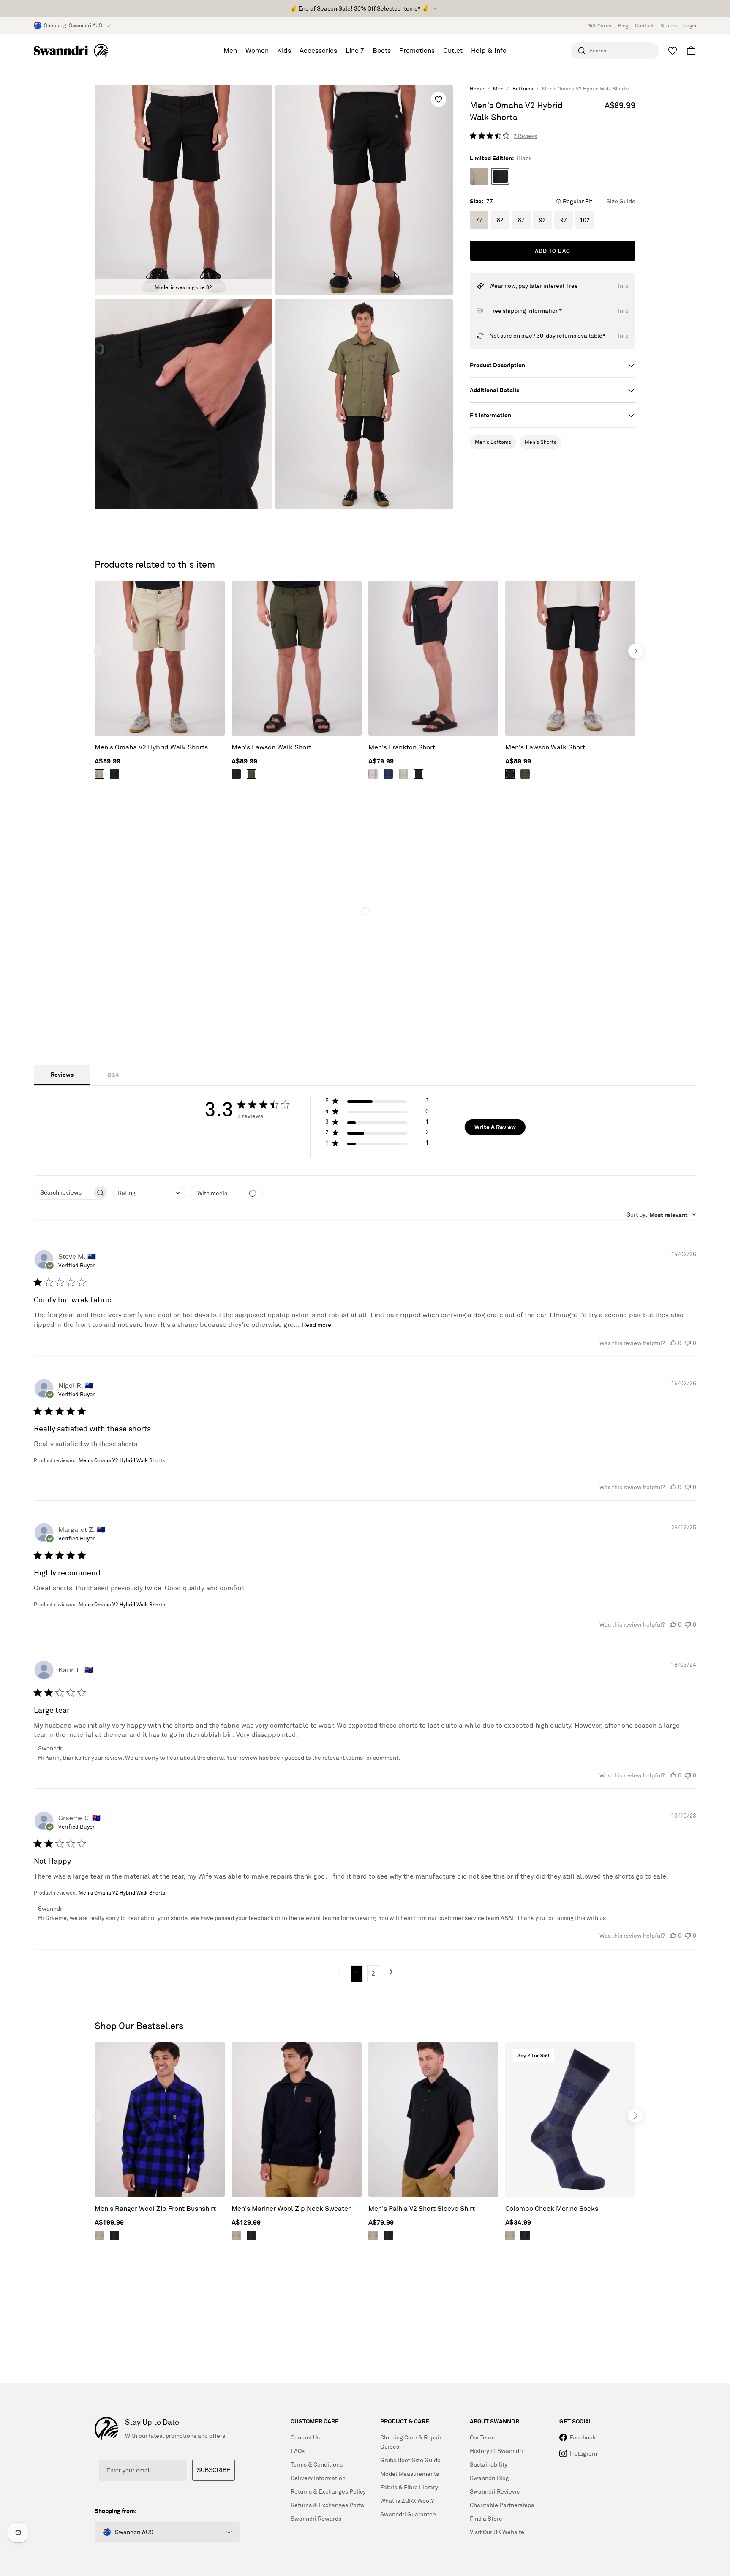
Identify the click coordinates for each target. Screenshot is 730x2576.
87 (521, 220)
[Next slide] (635, 651)
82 (500, 220)
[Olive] (251, 774)
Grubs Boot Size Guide (410, 2460)
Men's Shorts (541, 442)
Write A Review (495, 1127)
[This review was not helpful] (688, 1343)
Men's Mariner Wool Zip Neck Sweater (291, 2208)
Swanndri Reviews (495, 2491)
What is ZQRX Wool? (407, 2501)
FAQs (298, 2451)
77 (479, 220)
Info (623, 286)
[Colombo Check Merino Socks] (570, 2119)
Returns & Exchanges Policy (328, 2491)
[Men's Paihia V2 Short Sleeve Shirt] (433, 2119)
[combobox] (149, 1193)
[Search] (582, 51)
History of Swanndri (496, 2451)
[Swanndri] (71, 51)
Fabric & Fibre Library (409, 2487)
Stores (669, 26)
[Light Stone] (479, 176)
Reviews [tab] (62, 1074)
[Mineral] (373, 774)
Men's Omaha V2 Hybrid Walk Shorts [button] (122, 1460)
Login (690, 26)
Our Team (482, 2437)
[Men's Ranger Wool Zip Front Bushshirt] (160, 2119)
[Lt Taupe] (403, 774)
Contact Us (305, 2437)
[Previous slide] (95, 651)
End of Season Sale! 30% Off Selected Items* (359, 8)
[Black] (500, 176)
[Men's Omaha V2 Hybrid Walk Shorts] (160, 658)
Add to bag (553, 251)
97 (564, 220)
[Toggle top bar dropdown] (435, 8)
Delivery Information (318, 2478)
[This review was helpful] (673, 1343)
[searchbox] (63, 1193)
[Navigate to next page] (391, 1972)
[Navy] (388, 774)
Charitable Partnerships (502, 2505)
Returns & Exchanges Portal (328, 2505)
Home (477, 89)
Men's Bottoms (493, 442)
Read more (317, 1325)
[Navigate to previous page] (339, 1972)
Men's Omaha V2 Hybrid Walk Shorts (151, 747)
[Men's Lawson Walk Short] (297, 658)
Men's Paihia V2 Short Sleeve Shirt (422, 2208)
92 (542, 220)
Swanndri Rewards (316, 2519)
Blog (623, 26)
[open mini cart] (691, 51)
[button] (377, 1102)
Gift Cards (599, 26)
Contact (644, 26)
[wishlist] (439, 99)
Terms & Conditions (317, 2464)
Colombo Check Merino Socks (552, 2208)
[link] (504, 136)
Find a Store (486, 2519)
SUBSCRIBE (214, 2470)
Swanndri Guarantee (408, 2514)
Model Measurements (410, 2474)
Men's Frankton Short (402, 747)
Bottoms (523, 89)
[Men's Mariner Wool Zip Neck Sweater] (297, 2119)
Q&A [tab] (113, 1075)
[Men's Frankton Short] (433, 658)
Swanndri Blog (489, 2478)
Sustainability (489, 2464)
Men (498, 89)
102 (585, 220)
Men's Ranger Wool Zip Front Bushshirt (155, 2208)
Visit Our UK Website (497, 2532)
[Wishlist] (673, 51)
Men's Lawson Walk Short (271, 747)
